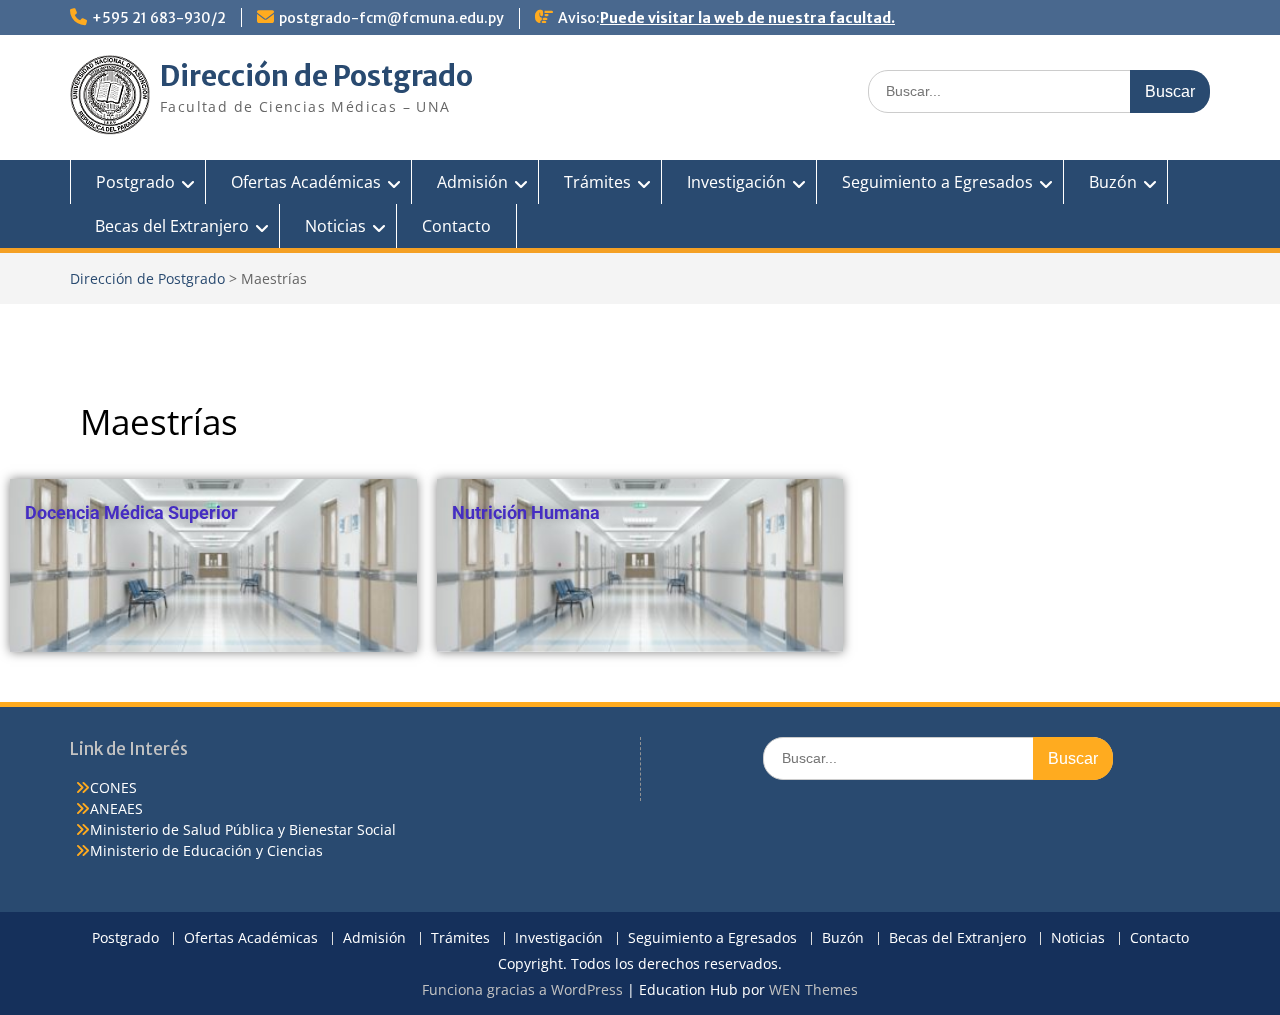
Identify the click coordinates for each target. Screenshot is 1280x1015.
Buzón (1113, 182)
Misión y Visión (771, 321)
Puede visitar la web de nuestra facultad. (747, 18)
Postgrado (135, 182)
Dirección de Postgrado (316, 76)
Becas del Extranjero (172, 226)
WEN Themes (813, 989)
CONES (113, 787)
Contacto (456, 226)
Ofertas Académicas (306, 182)
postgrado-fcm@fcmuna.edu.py (391, 18)
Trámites (597, 182)
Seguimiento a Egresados (937, 182)
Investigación (736, 182)
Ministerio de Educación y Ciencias (206, 850)
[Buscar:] (1039, 90)
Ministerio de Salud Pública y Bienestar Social (243, 829)
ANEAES (116, 808)
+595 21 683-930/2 (159, 18)
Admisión (472, 182)
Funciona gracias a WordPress (522, 989)
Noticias (335, 226)
